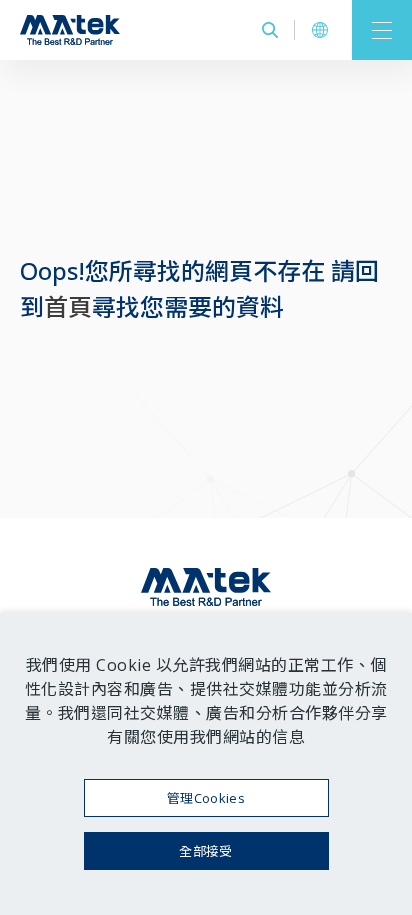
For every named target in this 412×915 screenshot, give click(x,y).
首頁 (68, 306)
